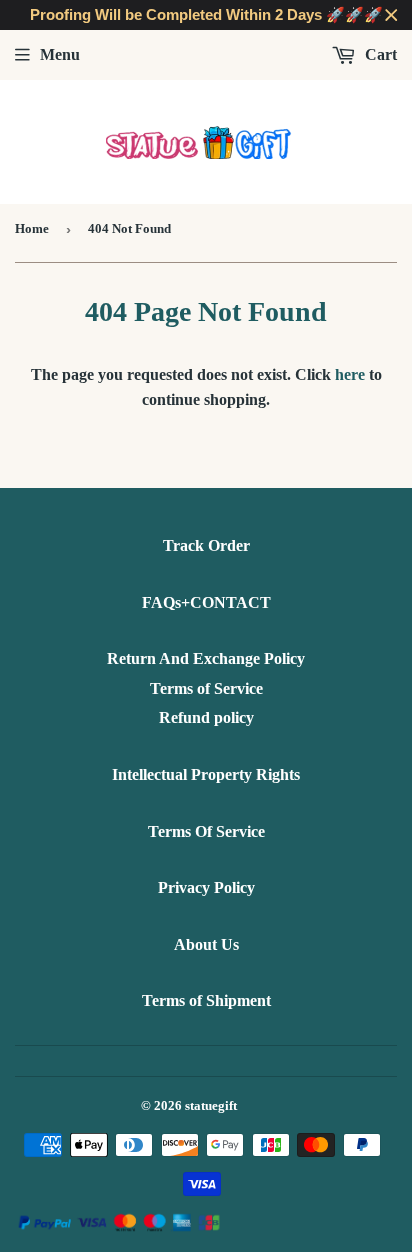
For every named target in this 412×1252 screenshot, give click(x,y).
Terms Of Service (206, 831)
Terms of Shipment (206, 1000)
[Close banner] (391, 15)
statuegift (211, 1105)
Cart (379, 54)
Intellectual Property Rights (206, 774)
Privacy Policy (206, 887)
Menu (60, 54)
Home (32, 228)
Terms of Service (206, 688)
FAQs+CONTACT (206, 602)
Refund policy (206, 717)
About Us (206, 944)
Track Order (206, 545)
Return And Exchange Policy (206, 658)
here (350, 374)
